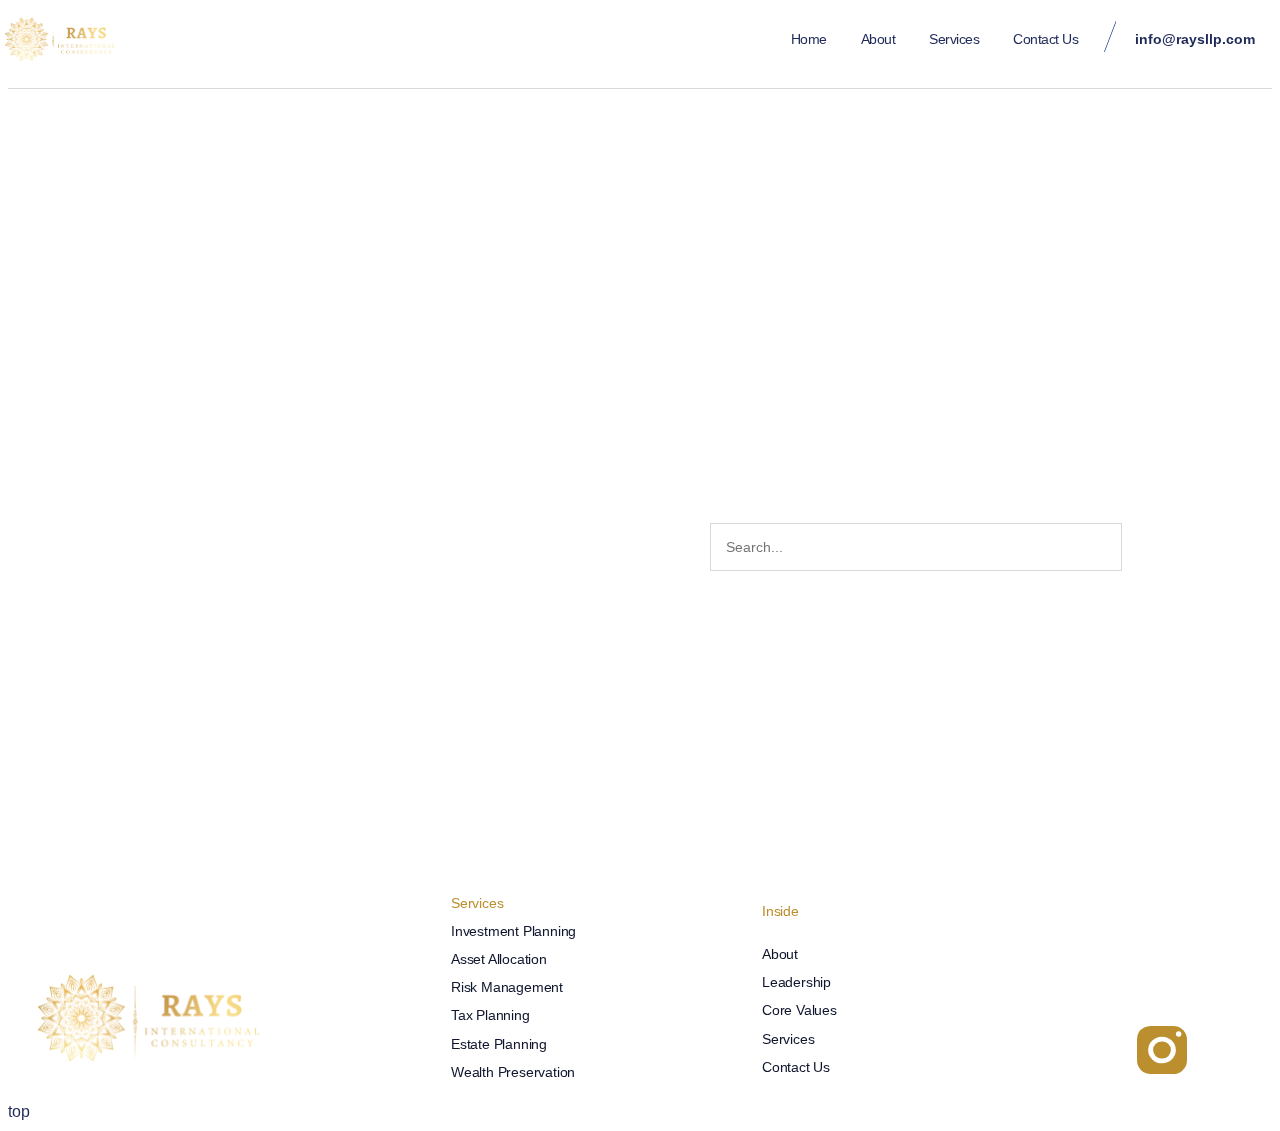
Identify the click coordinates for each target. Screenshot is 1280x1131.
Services (954, 39)
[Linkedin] (1044, 1050)
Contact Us (1045, 39)
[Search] (1144, 547)
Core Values (799, 1010)
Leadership (796, 982)
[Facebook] (1103, 1050)
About (878, 39)
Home (809, 39)
